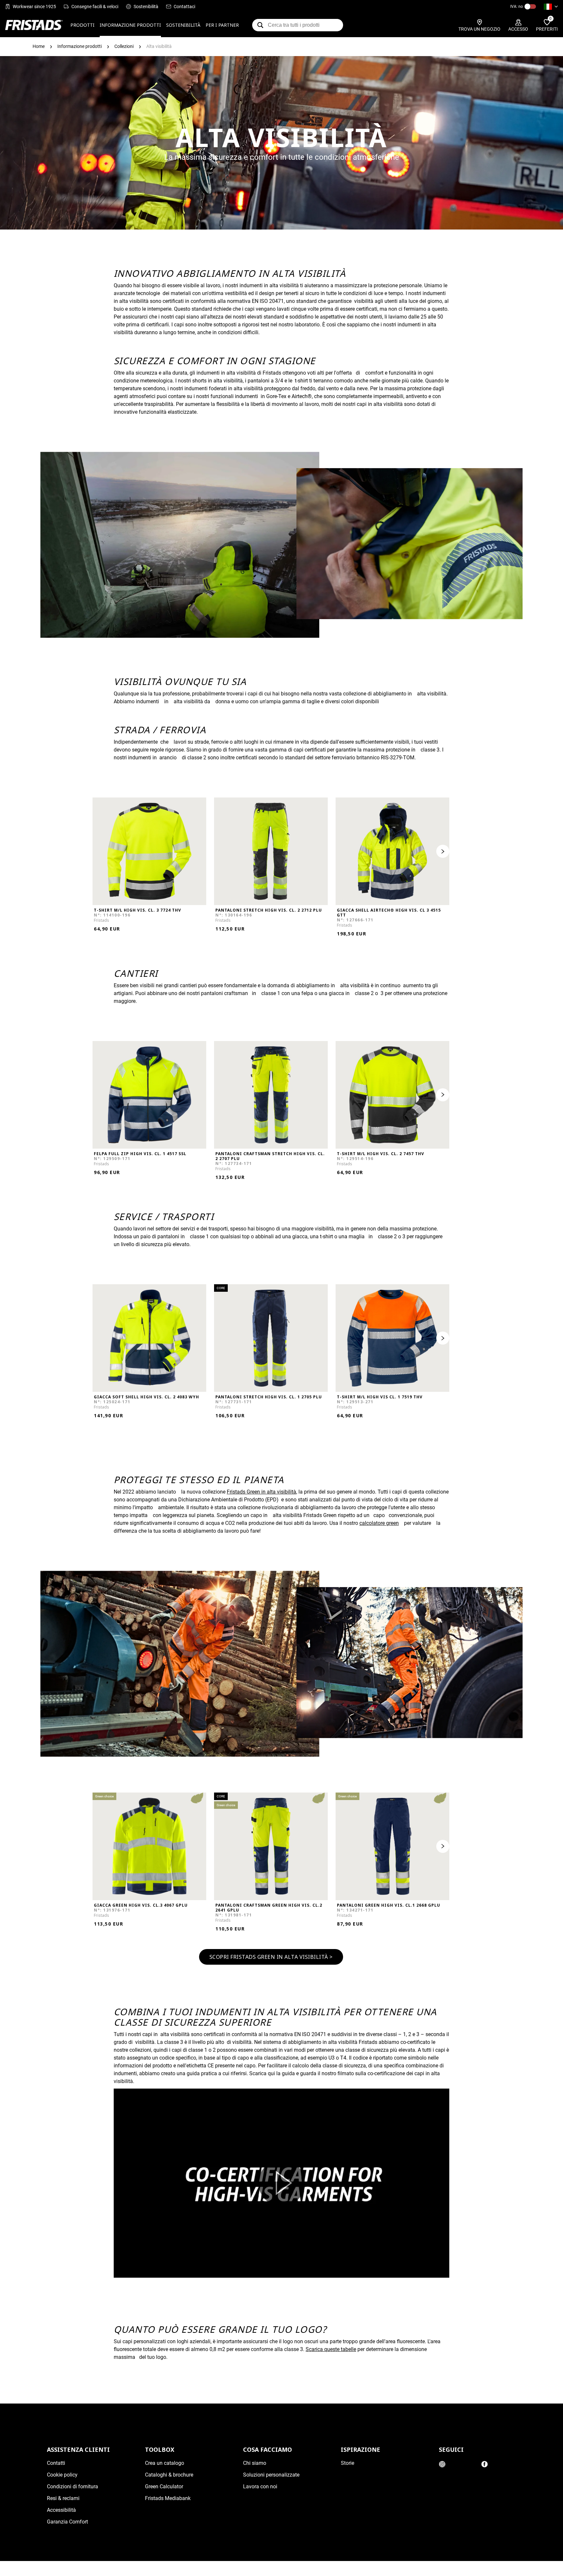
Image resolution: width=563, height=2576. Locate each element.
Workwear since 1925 (34, 7)
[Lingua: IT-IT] (551, 7)
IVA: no (517, 7)
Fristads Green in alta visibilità (261, 1492)
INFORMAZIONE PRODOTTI (130, 25)
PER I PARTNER (222, 25)
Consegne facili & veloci (95, 7)
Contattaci (184, 7)
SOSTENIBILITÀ (183, 25)
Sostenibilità (146, 7)
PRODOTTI (82, 25)
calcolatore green (379, 1523)
